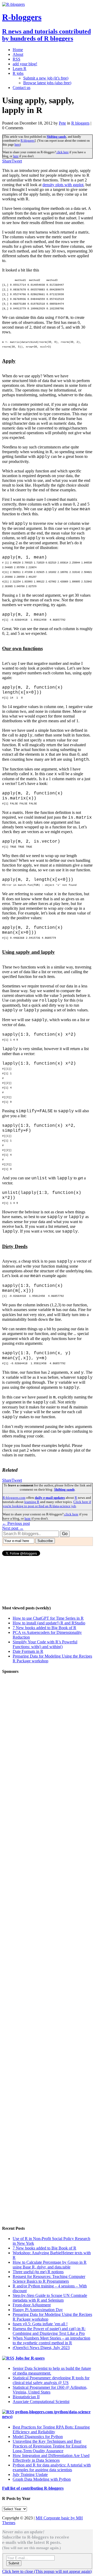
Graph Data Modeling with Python (42, 2479)
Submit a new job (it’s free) (46, 78)
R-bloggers (28, 141)
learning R (32, 1502)
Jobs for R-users (30, 2358)
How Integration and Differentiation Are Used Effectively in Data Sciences (51, 2458)
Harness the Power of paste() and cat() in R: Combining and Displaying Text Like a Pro (49, 2331)
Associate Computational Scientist (41, 2402)
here (17, 145)
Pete (62, 123)
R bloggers (80, 123)
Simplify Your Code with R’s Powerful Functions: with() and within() (45, 1644)
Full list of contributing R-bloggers (33, 2488)
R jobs (18, 73)
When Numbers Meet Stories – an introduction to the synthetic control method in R (51, 2340)
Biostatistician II (26, 2397)
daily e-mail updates (50, 1498)
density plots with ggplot (63, 185)
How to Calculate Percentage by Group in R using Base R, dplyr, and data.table (50, 2265)
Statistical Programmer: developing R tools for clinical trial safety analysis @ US (51, 2380)
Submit (14, 2563)
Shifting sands (56, 137)
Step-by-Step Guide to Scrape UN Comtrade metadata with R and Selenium (50, 2298)
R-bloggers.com (14, 1498)
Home (18, 50)
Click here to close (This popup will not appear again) (47, 2571)
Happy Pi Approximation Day (38, 2310)
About (18, 54)
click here (62, 152)
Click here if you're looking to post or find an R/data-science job (47, 1504)
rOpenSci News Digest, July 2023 (41, 2348)
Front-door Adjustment (32, 2305)
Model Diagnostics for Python (38, 2437)
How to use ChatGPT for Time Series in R (48, 1618)
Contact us (22, 88)
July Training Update (30, 2474)
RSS (16, 59)
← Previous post (16, 1523)
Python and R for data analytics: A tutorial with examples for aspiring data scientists (52, 2467)
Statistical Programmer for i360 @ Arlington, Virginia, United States (50, 2390)
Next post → (13, 1528)
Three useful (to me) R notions (38, 2272)
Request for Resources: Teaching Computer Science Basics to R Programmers (49, 2279)
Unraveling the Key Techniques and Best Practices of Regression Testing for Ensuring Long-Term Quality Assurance (50, 2446)
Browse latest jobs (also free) (47, 83)
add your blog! (25, 64)
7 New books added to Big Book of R (44, 1628)
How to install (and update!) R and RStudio (49, 1623)
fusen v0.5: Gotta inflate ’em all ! (40, 2324)
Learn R (20, 69)
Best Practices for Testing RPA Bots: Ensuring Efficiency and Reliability (51, 2429)
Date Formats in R (28, 1651)
